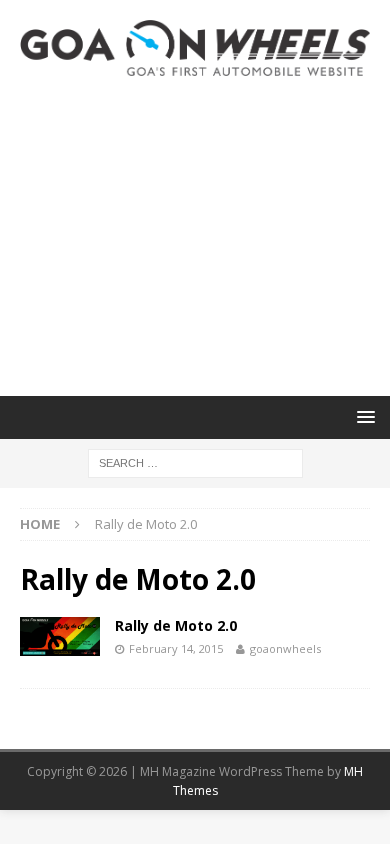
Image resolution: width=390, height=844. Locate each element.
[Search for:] (195, 461)
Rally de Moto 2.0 (176, 625)
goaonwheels (285, 648)
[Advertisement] (195, 236)
